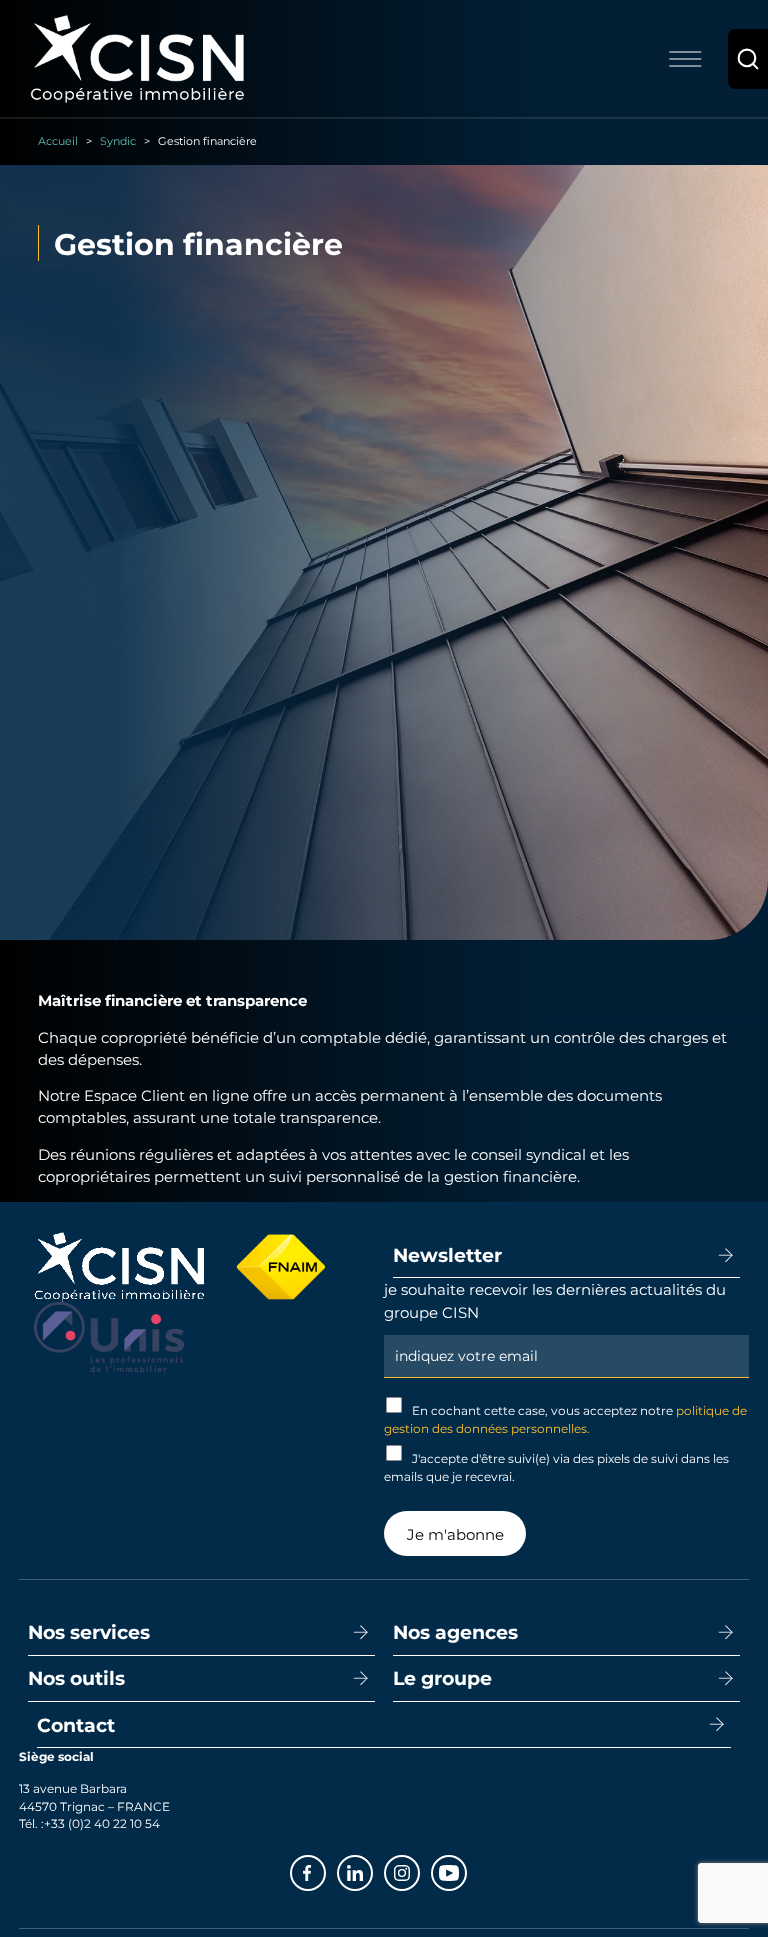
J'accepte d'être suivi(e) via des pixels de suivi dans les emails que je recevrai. (556, 1467)
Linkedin (372, 1871)
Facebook (325, 1871)
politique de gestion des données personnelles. (565, 1419)
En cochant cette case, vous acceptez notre (565, 1419)
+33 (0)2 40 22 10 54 (102, 1823)
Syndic (118, 140)
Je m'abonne (455, 1534)
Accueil (58, 140)
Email (566, 1333)
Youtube (466, 1871)
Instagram (419, 1871)
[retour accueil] (137, 57)
